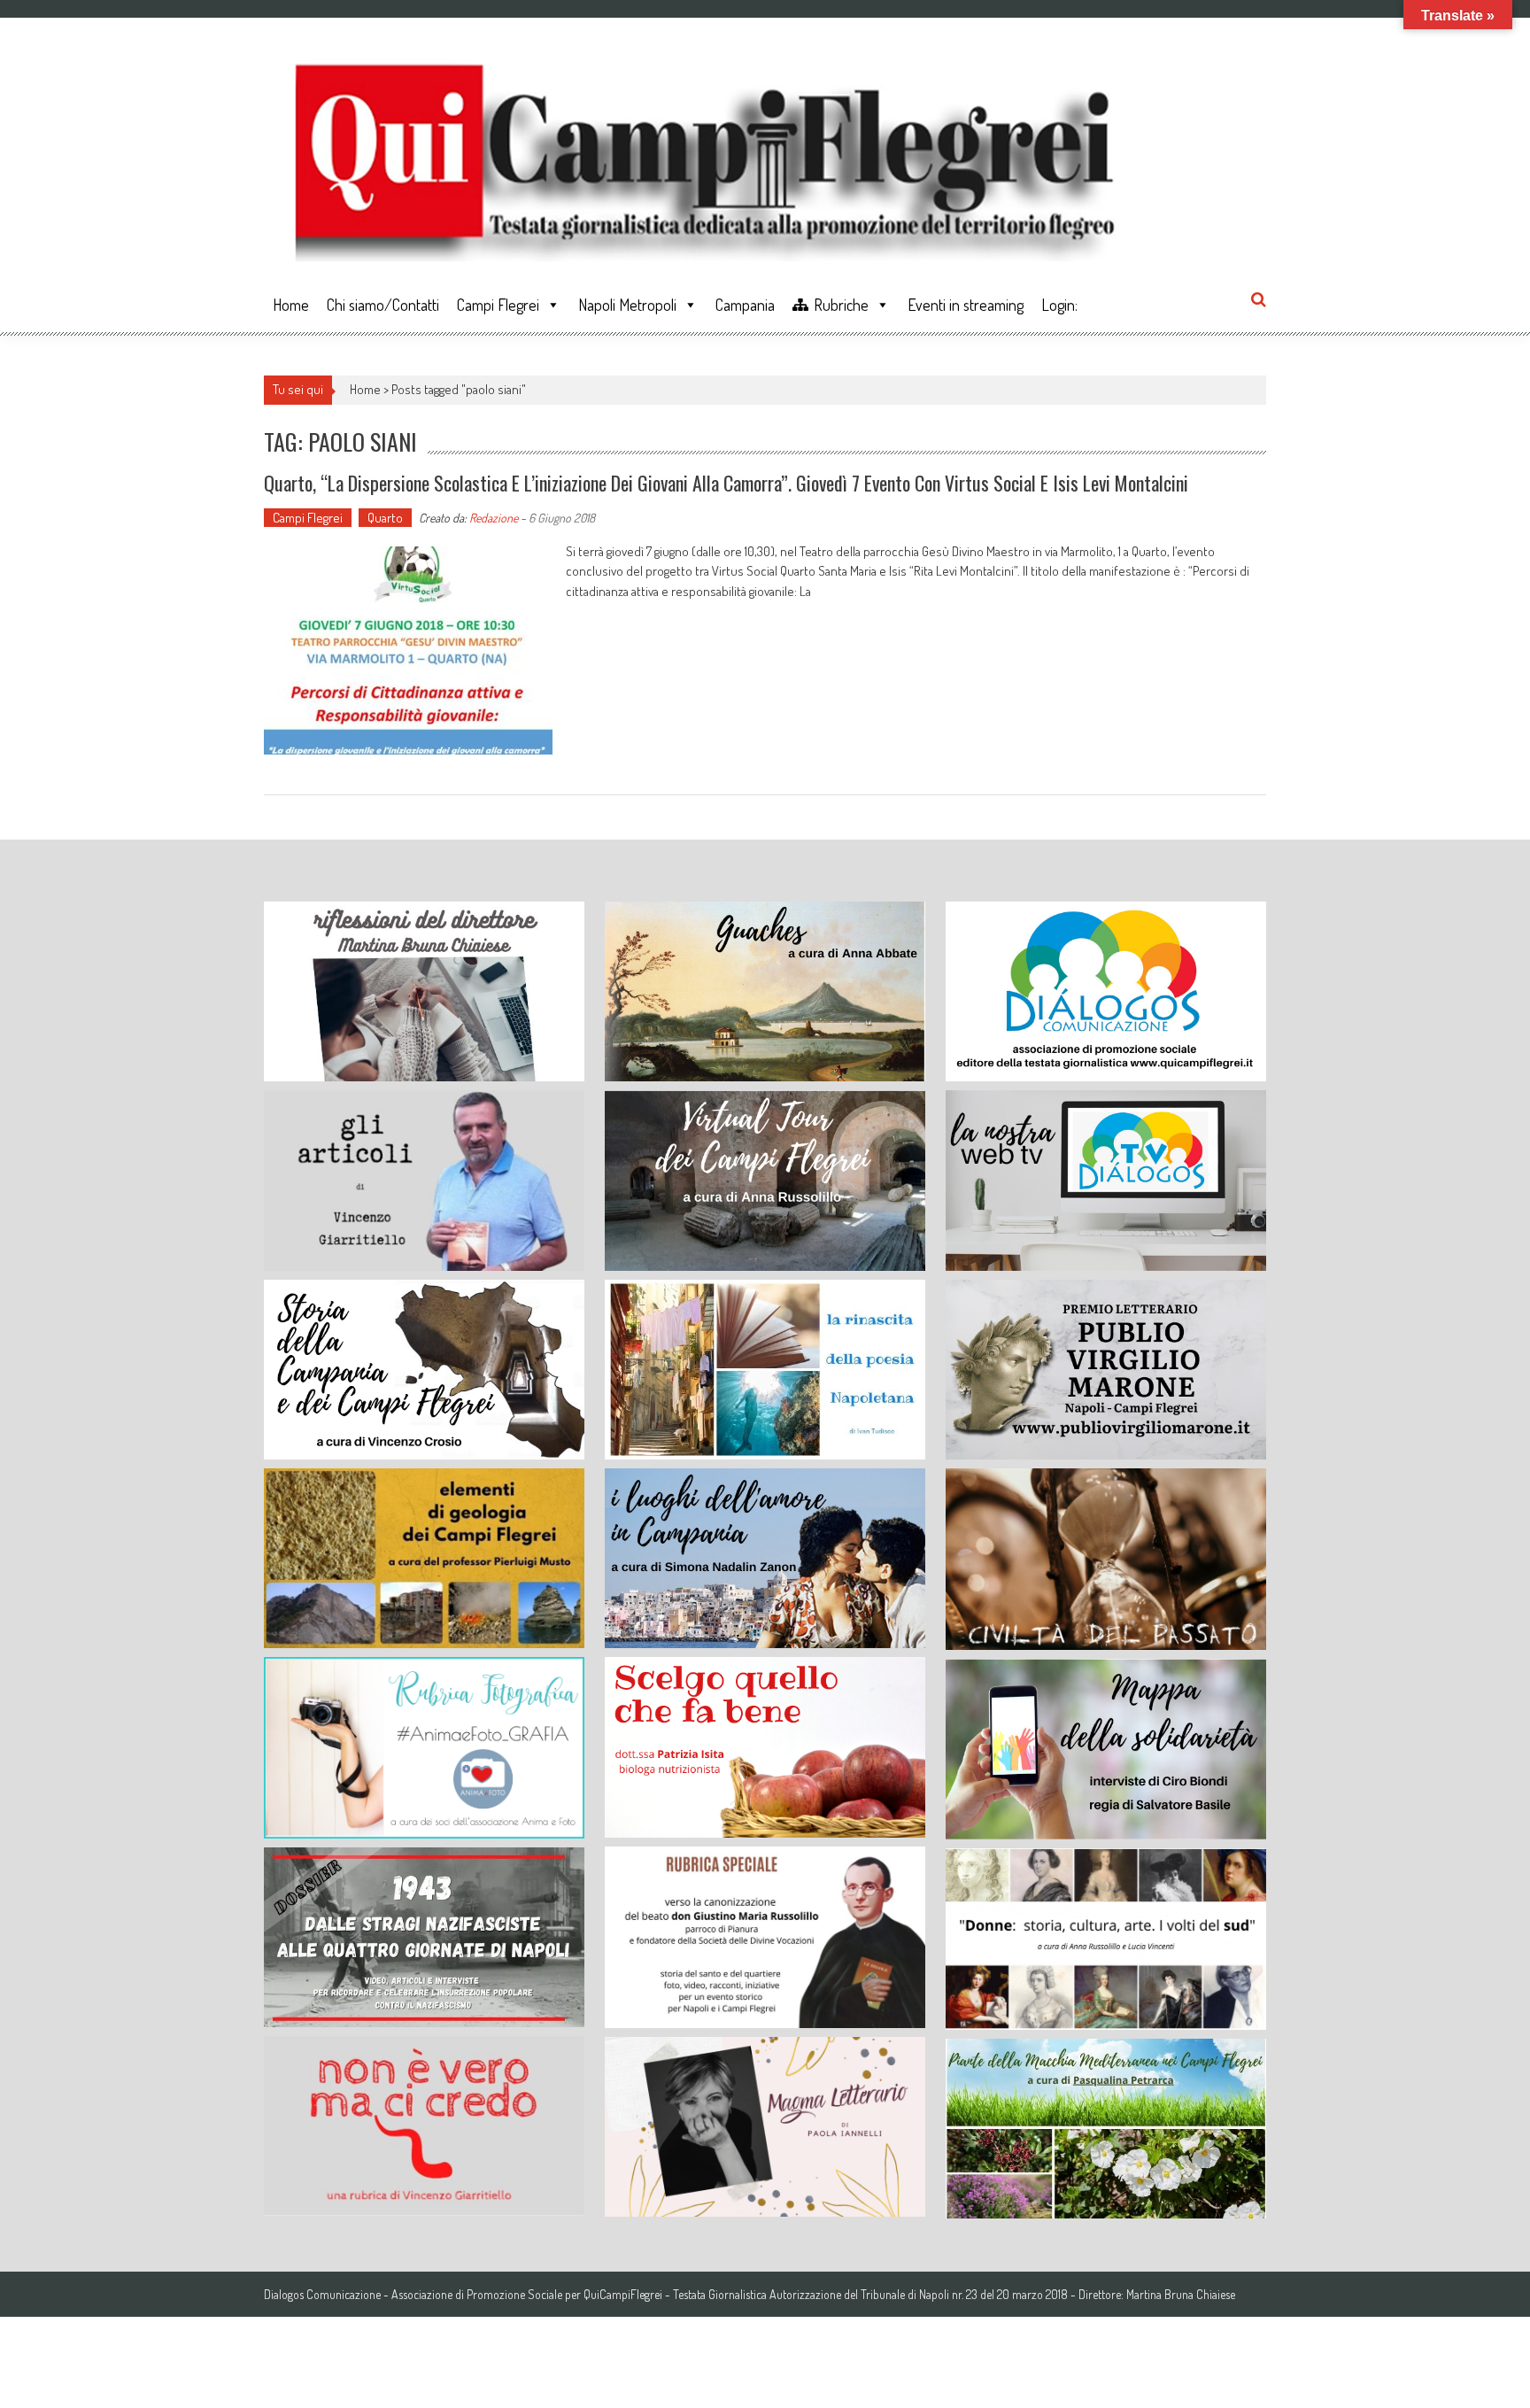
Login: (1059, 305)
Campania (745, 305)
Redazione (494, 518)
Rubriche (841, 305)
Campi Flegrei (498, 305)
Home (291, 305)
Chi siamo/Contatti (383, 305)
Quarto (385, 518)
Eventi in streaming (966, 305)
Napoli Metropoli (627, 305)
